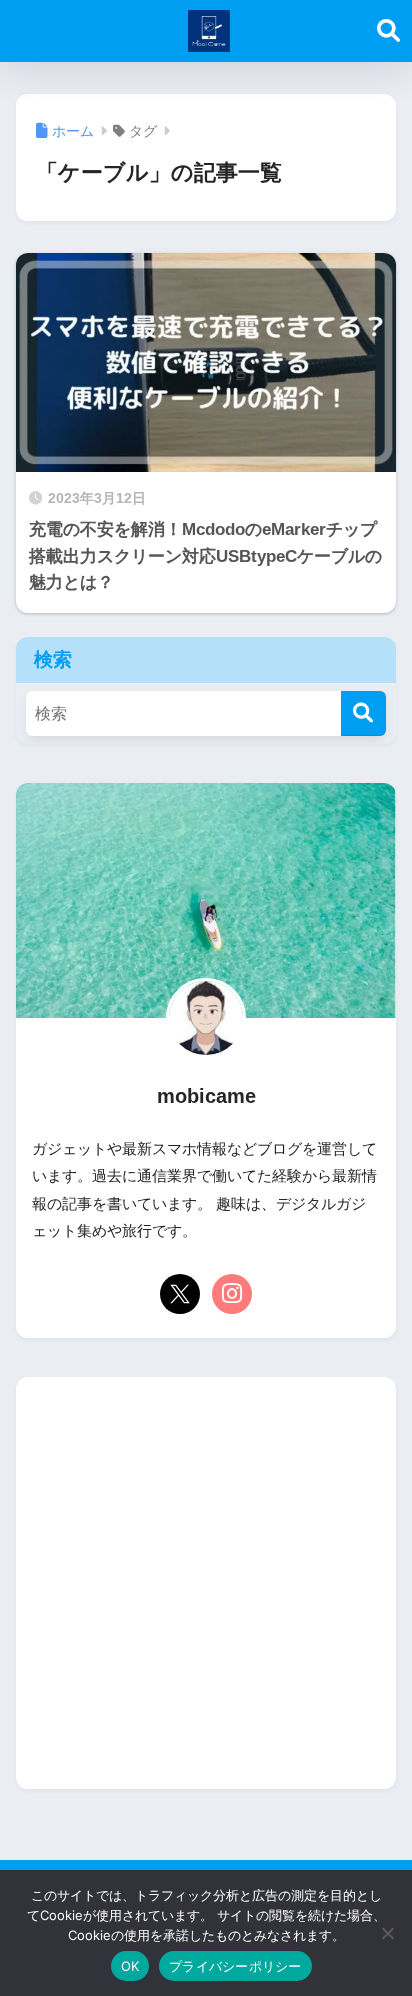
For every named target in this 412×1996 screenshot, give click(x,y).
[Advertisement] (206, 1583)
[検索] (363, 713)
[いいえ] (387, 1933)
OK (130, 1966)
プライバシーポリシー (235, 1966)
